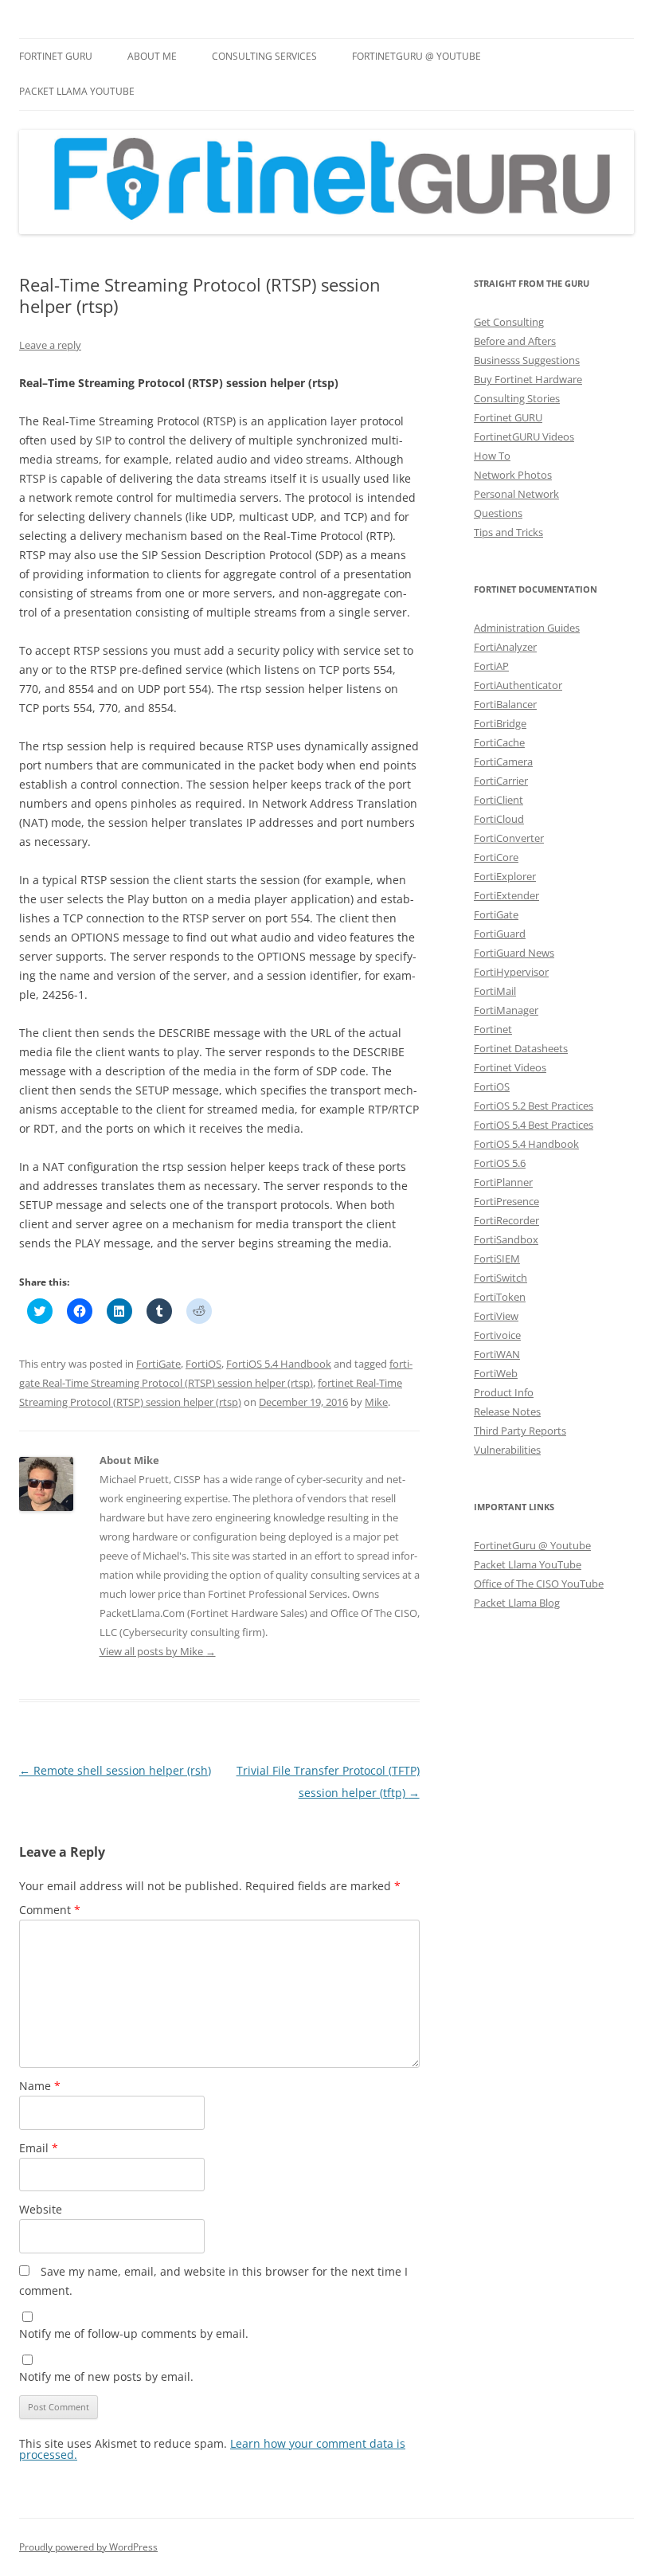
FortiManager (506, 1010)
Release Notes (507, 1411)
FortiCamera (503, 761)
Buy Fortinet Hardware (528, 379)
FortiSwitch (501, 1278)
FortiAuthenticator (518, 685)
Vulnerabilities (507, 1450)
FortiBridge (500, 723)
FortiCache (499, 742)
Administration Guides (527, 628)
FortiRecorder (506, 1220)
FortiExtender (506, 895)
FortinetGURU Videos (524, 437)
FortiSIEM (497, 1259)
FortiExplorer (505, 876)
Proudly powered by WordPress (88, 2547)
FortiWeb (496, 1373)
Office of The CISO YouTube (539, 1584)
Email (39, 2148)
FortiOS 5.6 (500, 1163)
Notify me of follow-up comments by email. (134, 2333)
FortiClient (499, 800)
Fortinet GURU (56, 56)
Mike (376, 1402)
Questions (498, 513)
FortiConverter (509, 838)
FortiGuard (500, 934)
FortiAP (491, 666)
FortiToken (500, 1297)
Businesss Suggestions (527, 360)
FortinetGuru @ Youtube (532, 1545)
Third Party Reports (520, 1431)
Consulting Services (264, 56)
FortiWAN (497, 1354)
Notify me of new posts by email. (106, 2376)
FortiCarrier (501, 781)
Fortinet (493, 1029)
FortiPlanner (503, 1182)
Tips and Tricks (508, 532)
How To (492, 456)
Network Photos (513, 475)
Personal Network (516, 494)
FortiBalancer (505, 704)
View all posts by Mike (158, 1651)
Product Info (504, 1392)
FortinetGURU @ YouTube (416, 56)
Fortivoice (497, 1335)
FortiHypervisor (511, 972)
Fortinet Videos (510, 1067)
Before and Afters (515, 341)
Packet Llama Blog (517, 1603)
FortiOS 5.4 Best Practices (534, 1125)
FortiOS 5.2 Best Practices (534, 1106)
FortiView (496, 1316)
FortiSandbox (506, 1239)
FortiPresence (506, 1201)
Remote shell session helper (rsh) (115, 1770)
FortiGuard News (514, 953)
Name (40, 2086)
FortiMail (495, 991)
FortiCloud (499, 819)
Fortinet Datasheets (521, 1048)
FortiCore (496, 857)
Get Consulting (509, 322)
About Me (152, 56)
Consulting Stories (517, 398)
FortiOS (203, 1364)
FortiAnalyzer (505, 647)
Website (41, 2209)
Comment (50, 1910)
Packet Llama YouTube (77, 91)
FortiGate (158, 1364)
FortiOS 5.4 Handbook (279, 1364)
